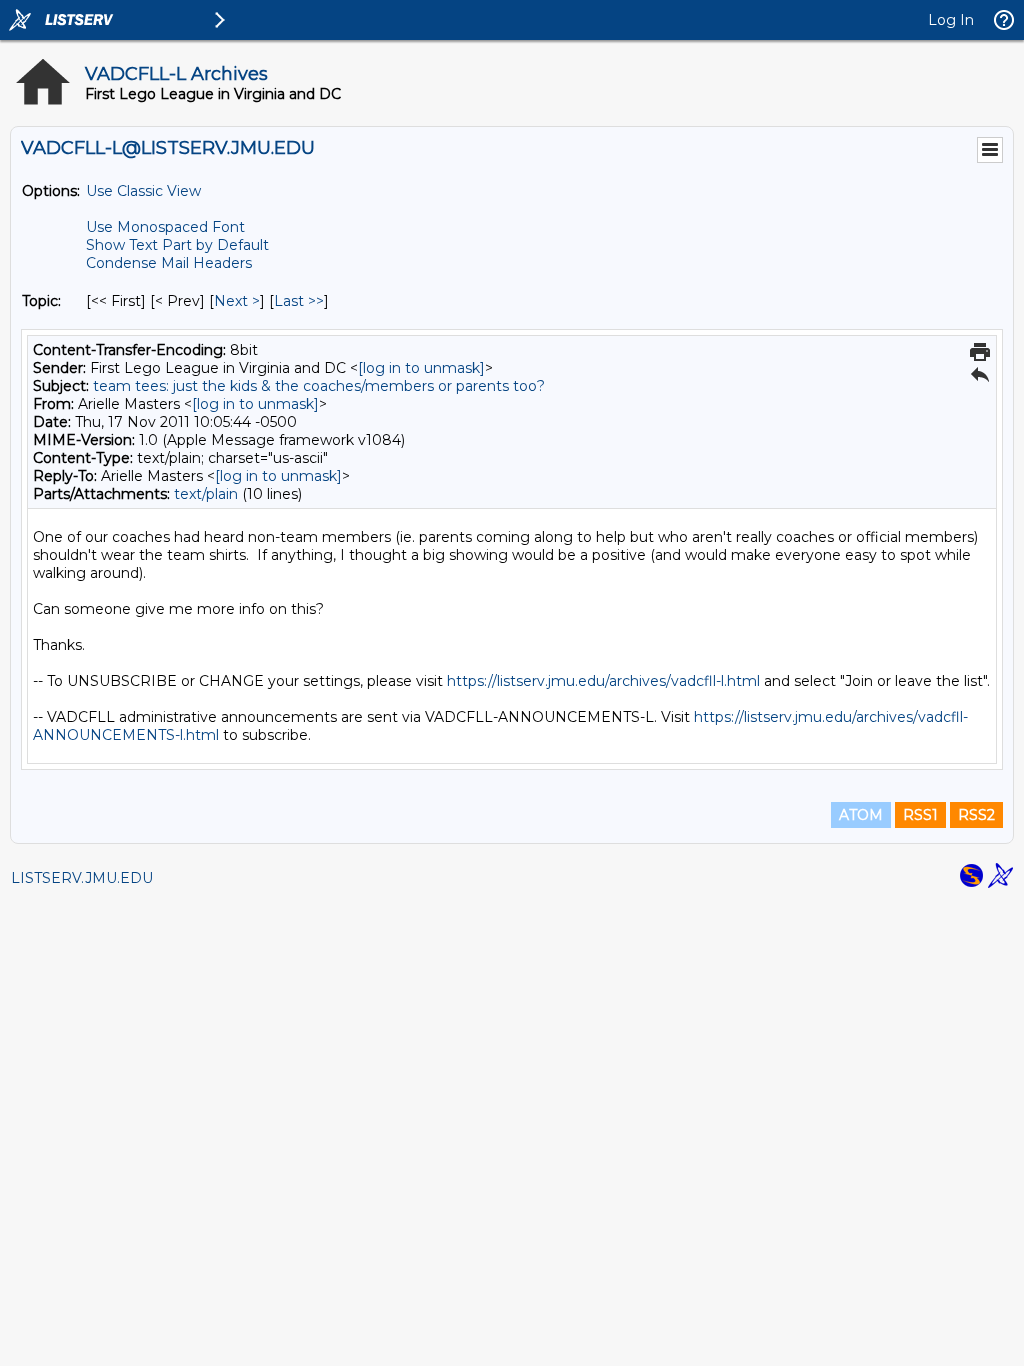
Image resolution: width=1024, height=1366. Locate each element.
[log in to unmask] (421, 368)
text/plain (206, 494)
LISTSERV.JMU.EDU (82, 878)
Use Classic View (143, 191)
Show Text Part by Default (177, 245)
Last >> (299, 301)
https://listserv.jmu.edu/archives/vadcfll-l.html (603, 681)
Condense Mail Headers (169, 263)
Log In (951, 20)
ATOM (861, 815)
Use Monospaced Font (165, 227)
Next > (237, 301)
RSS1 (920, 815)
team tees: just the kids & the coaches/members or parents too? (319, 386)
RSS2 (976, 815)
